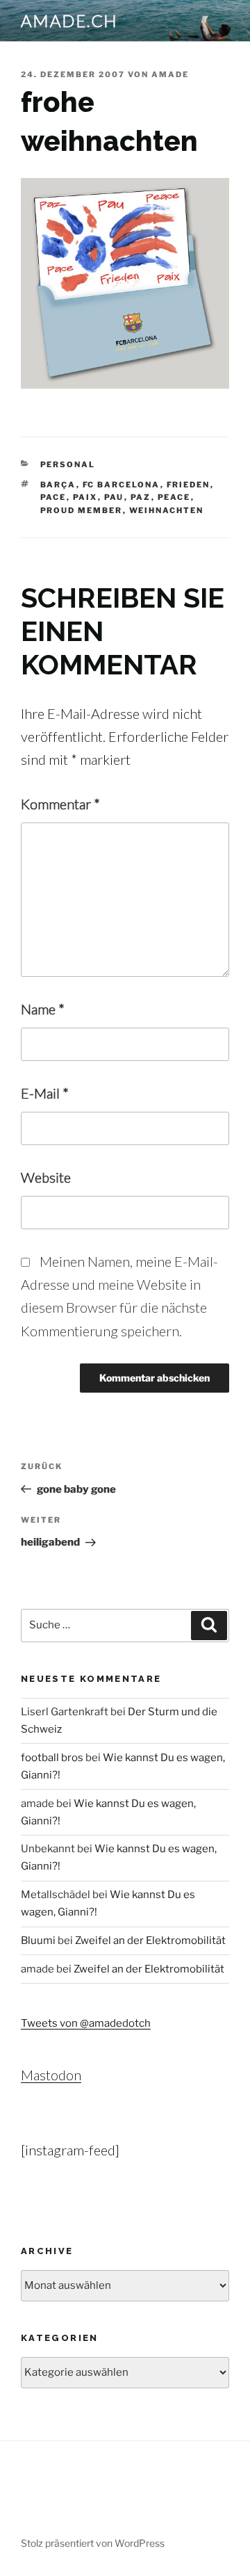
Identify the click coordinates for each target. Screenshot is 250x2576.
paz (141, 497)
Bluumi (38, 1941)
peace (174, 497)
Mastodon (51, 2075)
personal (68, 464)
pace (53, 497)
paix (85, 497)
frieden (189, 485)
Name (43, 1009)
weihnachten (167, 510)
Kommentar (60, 804)
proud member (82, 510)
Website (46, 1177)
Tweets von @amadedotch (86, 2023)
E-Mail (45, 1093)
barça (58, 485)
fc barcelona (122, 485)
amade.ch (69, 21)
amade (170, 74)
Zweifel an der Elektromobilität (150, 1941)
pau (114, 497)
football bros (52, 1758)
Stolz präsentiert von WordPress (93, 2543)
